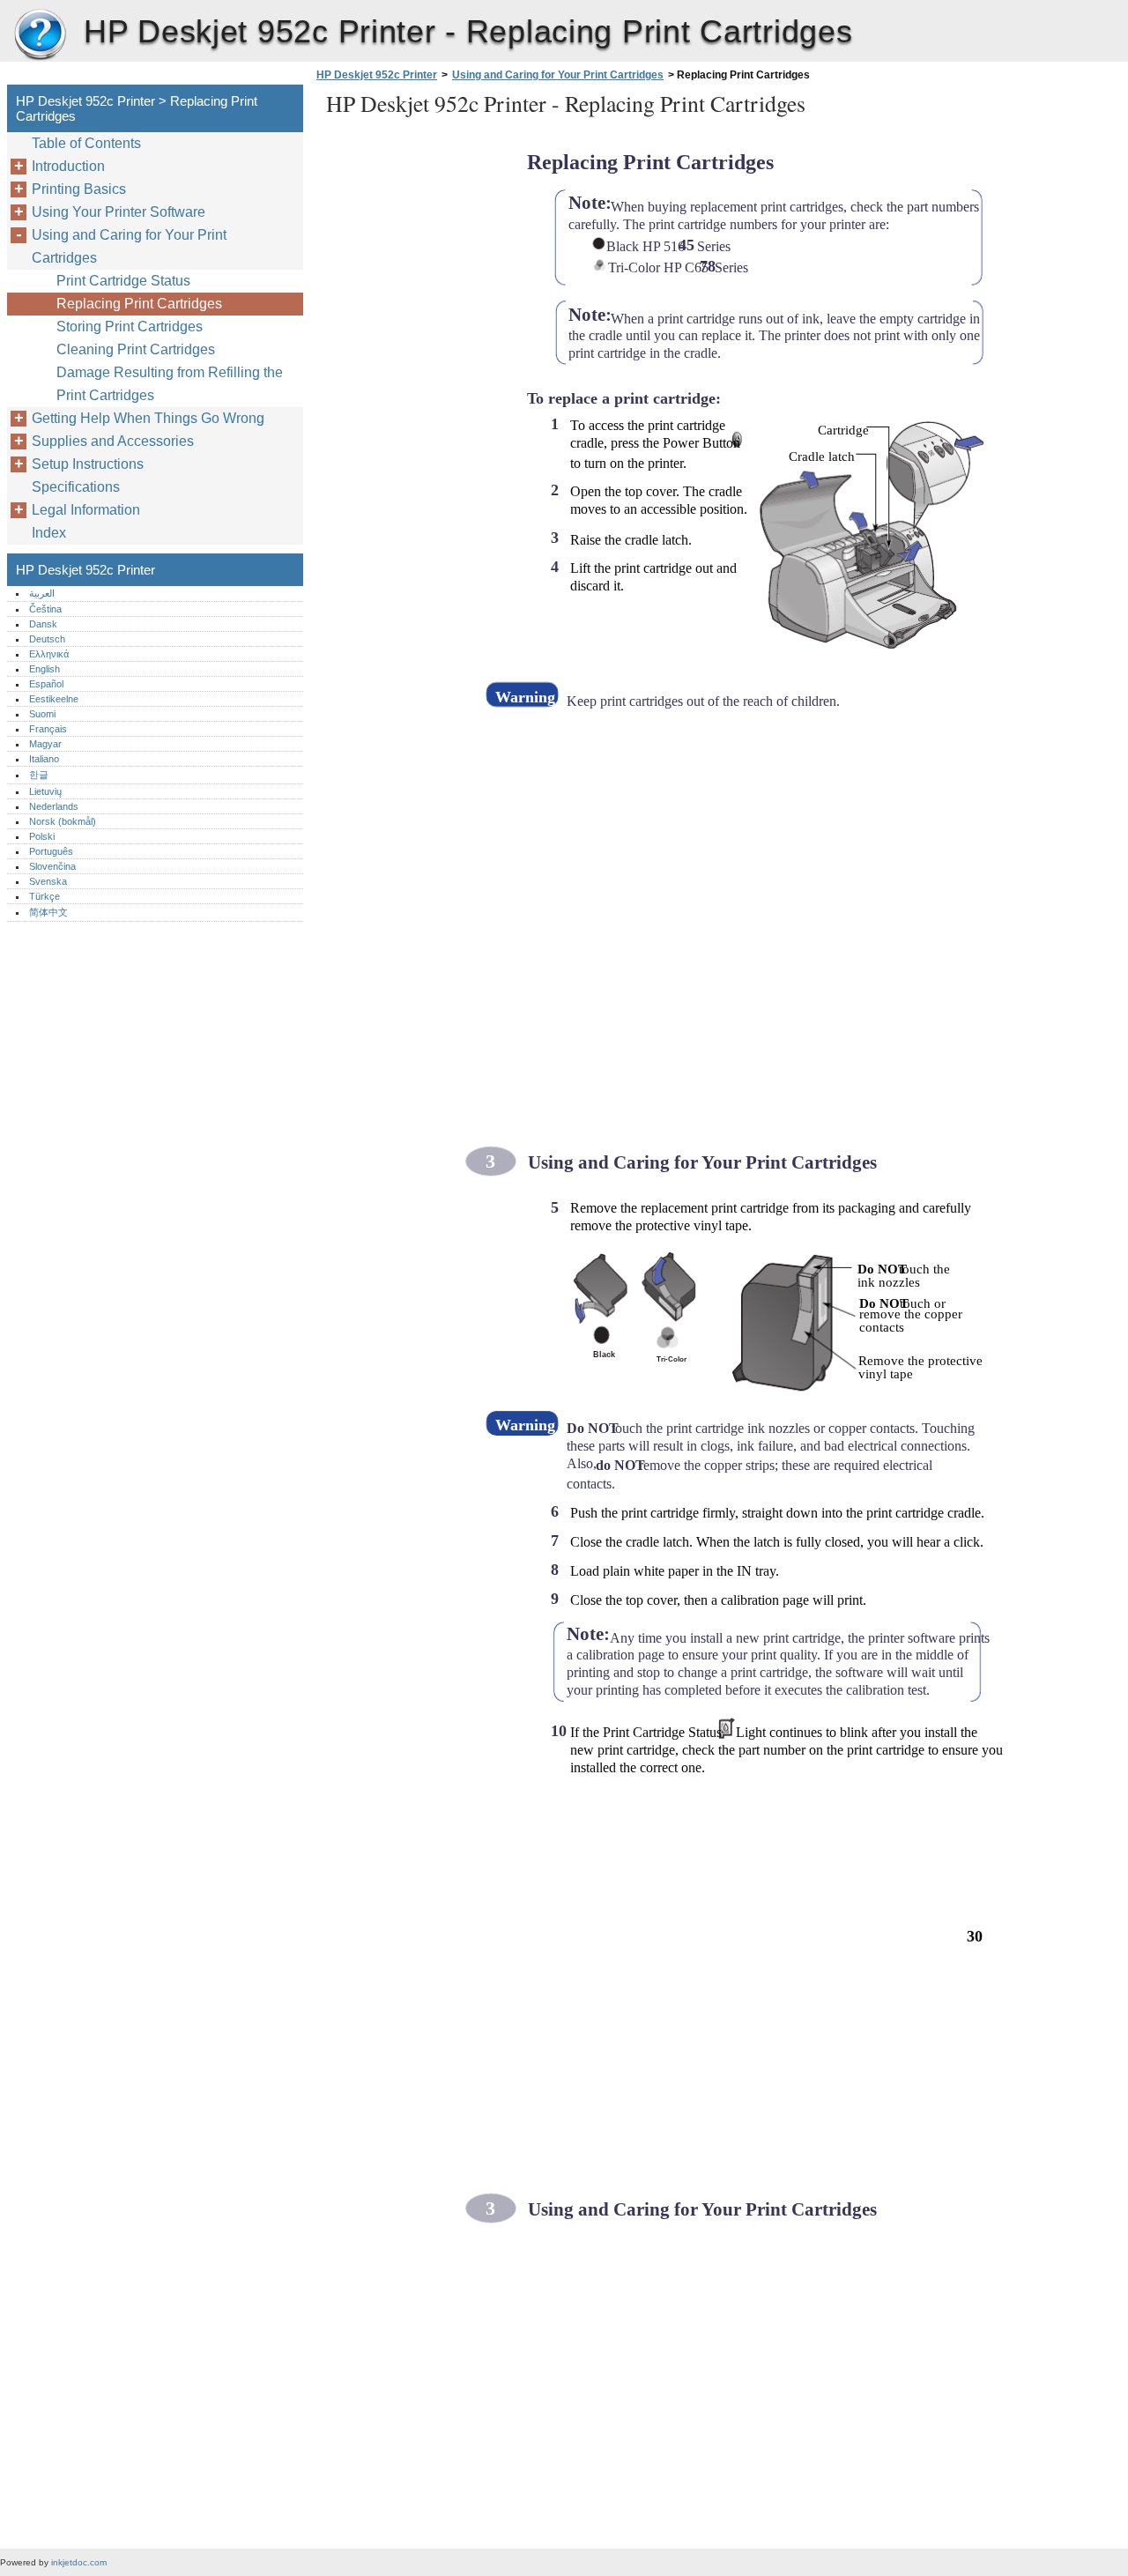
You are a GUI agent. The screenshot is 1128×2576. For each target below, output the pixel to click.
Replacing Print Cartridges (139, 304)
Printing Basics (79, 189)
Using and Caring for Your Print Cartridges (558, 75)
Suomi (42, 714)
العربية (42, 593)
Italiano (44, 759)
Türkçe (45, 896)
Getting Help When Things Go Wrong (148, 418)
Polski (42, 836)
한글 (39, 775)
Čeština (45, 609)
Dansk (43, 624)
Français (48, 729)
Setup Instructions (88, 464)
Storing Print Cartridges (130, 327)
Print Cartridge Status (123, 281)
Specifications (76, 487)
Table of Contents (86, 143)
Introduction (68, 166)
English (45, 669)
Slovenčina (52, 866)
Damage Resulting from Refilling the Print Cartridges (170, 384)
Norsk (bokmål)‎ (63, 821)
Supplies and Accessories (113, 441)
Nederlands (54, 806)
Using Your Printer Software (119, 212)
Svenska (48, 881)
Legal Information (86, 510)
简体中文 (48, 912)
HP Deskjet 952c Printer (40, 35)
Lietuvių (45, 791)
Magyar (45, 744)
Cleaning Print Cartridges (136, 349)
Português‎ (51, 851)
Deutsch (47, 639)
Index (49, 533)
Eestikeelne (54, 699)
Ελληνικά (49, 654)
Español (46, 684)
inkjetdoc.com (79, 2562)
